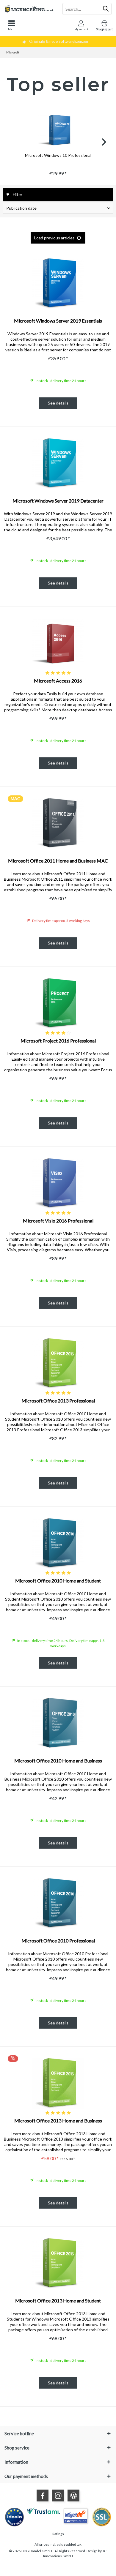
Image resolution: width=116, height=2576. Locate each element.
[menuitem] (12, 25)
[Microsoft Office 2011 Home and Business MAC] (58, 822)
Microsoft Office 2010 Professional (58, 1941)
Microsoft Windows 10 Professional (58, 155)
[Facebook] (43, 2496)
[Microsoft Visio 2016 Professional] (58, 1182)
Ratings (58, 2534)
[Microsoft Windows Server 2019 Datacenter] (58, 462)
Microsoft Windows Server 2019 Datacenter (58, 501)
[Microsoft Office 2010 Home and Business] (58, 1722)
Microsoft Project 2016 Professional (58, 1041)
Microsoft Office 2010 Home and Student (58, 1581)
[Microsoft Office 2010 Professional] (58, 1902)
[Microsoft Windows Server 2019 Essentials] (58, 282)
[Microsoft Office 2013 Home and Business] (58, 2082)
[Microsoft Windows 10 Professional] (58, 129)
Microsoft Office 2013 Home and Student (58, 2301)
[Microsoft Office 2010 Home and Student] (58, 1542)
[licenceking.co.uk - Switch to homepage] (29, 9)
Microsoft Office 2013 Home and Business (58, 2121)
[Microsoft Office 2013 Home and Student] (58, 2262)
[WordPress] (73, 2496)
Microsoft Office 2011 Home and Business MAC (58, 861)
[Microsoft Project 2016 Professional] (58, 1002)
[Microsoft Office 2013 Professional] (58, 1362)
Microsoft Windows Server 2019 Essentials (58, 321)
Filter (17, 194)
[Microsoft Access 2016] (58, 642)
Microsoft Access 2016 (58, 681)
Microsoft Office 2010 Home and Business (58, 1761)
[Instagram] (58, 2496)
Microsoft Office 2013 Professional (58, 1401)
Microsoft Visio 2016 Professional (58, 1221)
